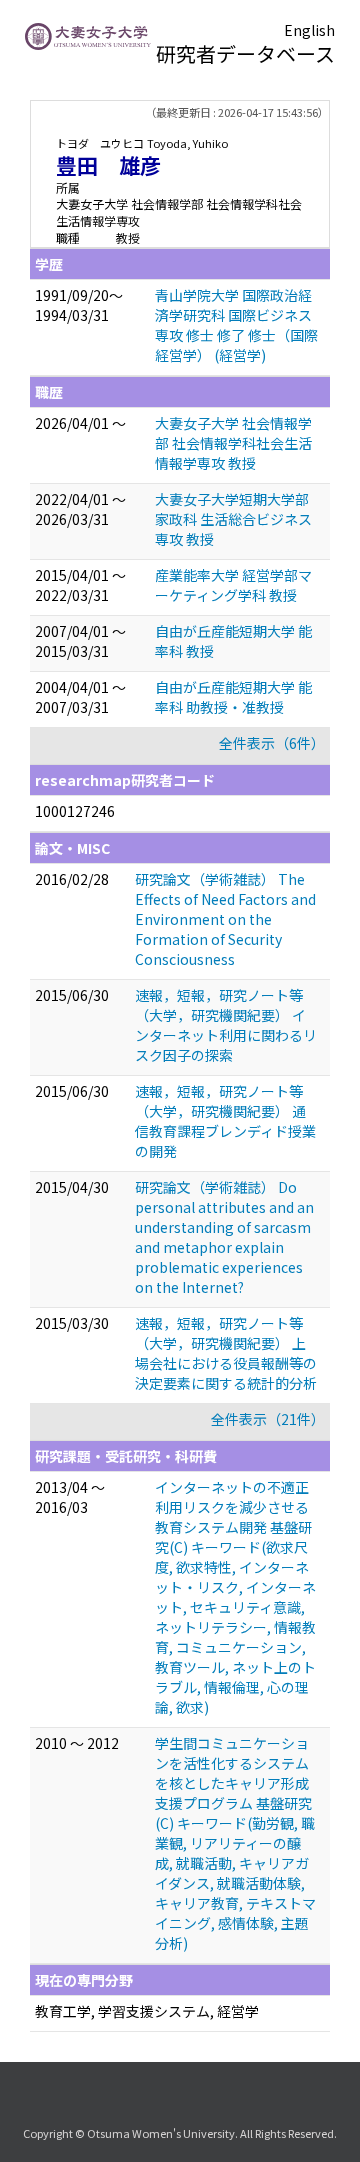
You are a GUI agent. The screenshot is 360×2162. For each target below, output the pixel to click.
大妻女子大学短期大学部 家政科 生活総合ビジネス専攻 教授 (233, 519)
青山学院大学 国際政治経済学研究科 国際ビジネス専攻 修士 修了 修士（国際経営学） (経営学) (236, 325)
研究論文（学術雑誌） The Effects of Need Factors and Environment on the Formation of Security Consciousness (225, 919)
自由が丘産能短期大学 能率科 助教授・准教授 (233, 697)
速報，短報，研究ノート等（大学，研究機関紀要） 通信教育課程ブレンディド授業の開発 (225, 1121)
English (309, 30)
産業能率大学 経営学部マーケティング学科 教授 (233, 585)
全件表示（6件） (272, 743)
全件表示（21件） (268, 1419)
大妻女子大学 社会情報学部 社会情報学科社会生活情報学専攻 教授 (233, 443)
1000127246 (75, 811)
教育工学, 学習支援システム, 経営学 (147, 2011)
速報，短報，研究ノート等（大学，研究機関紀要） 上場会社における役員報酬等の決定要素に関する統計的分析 (226, 1353)
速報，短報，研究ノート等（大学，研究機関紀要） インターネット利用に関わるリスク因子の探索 (226, 1025)
